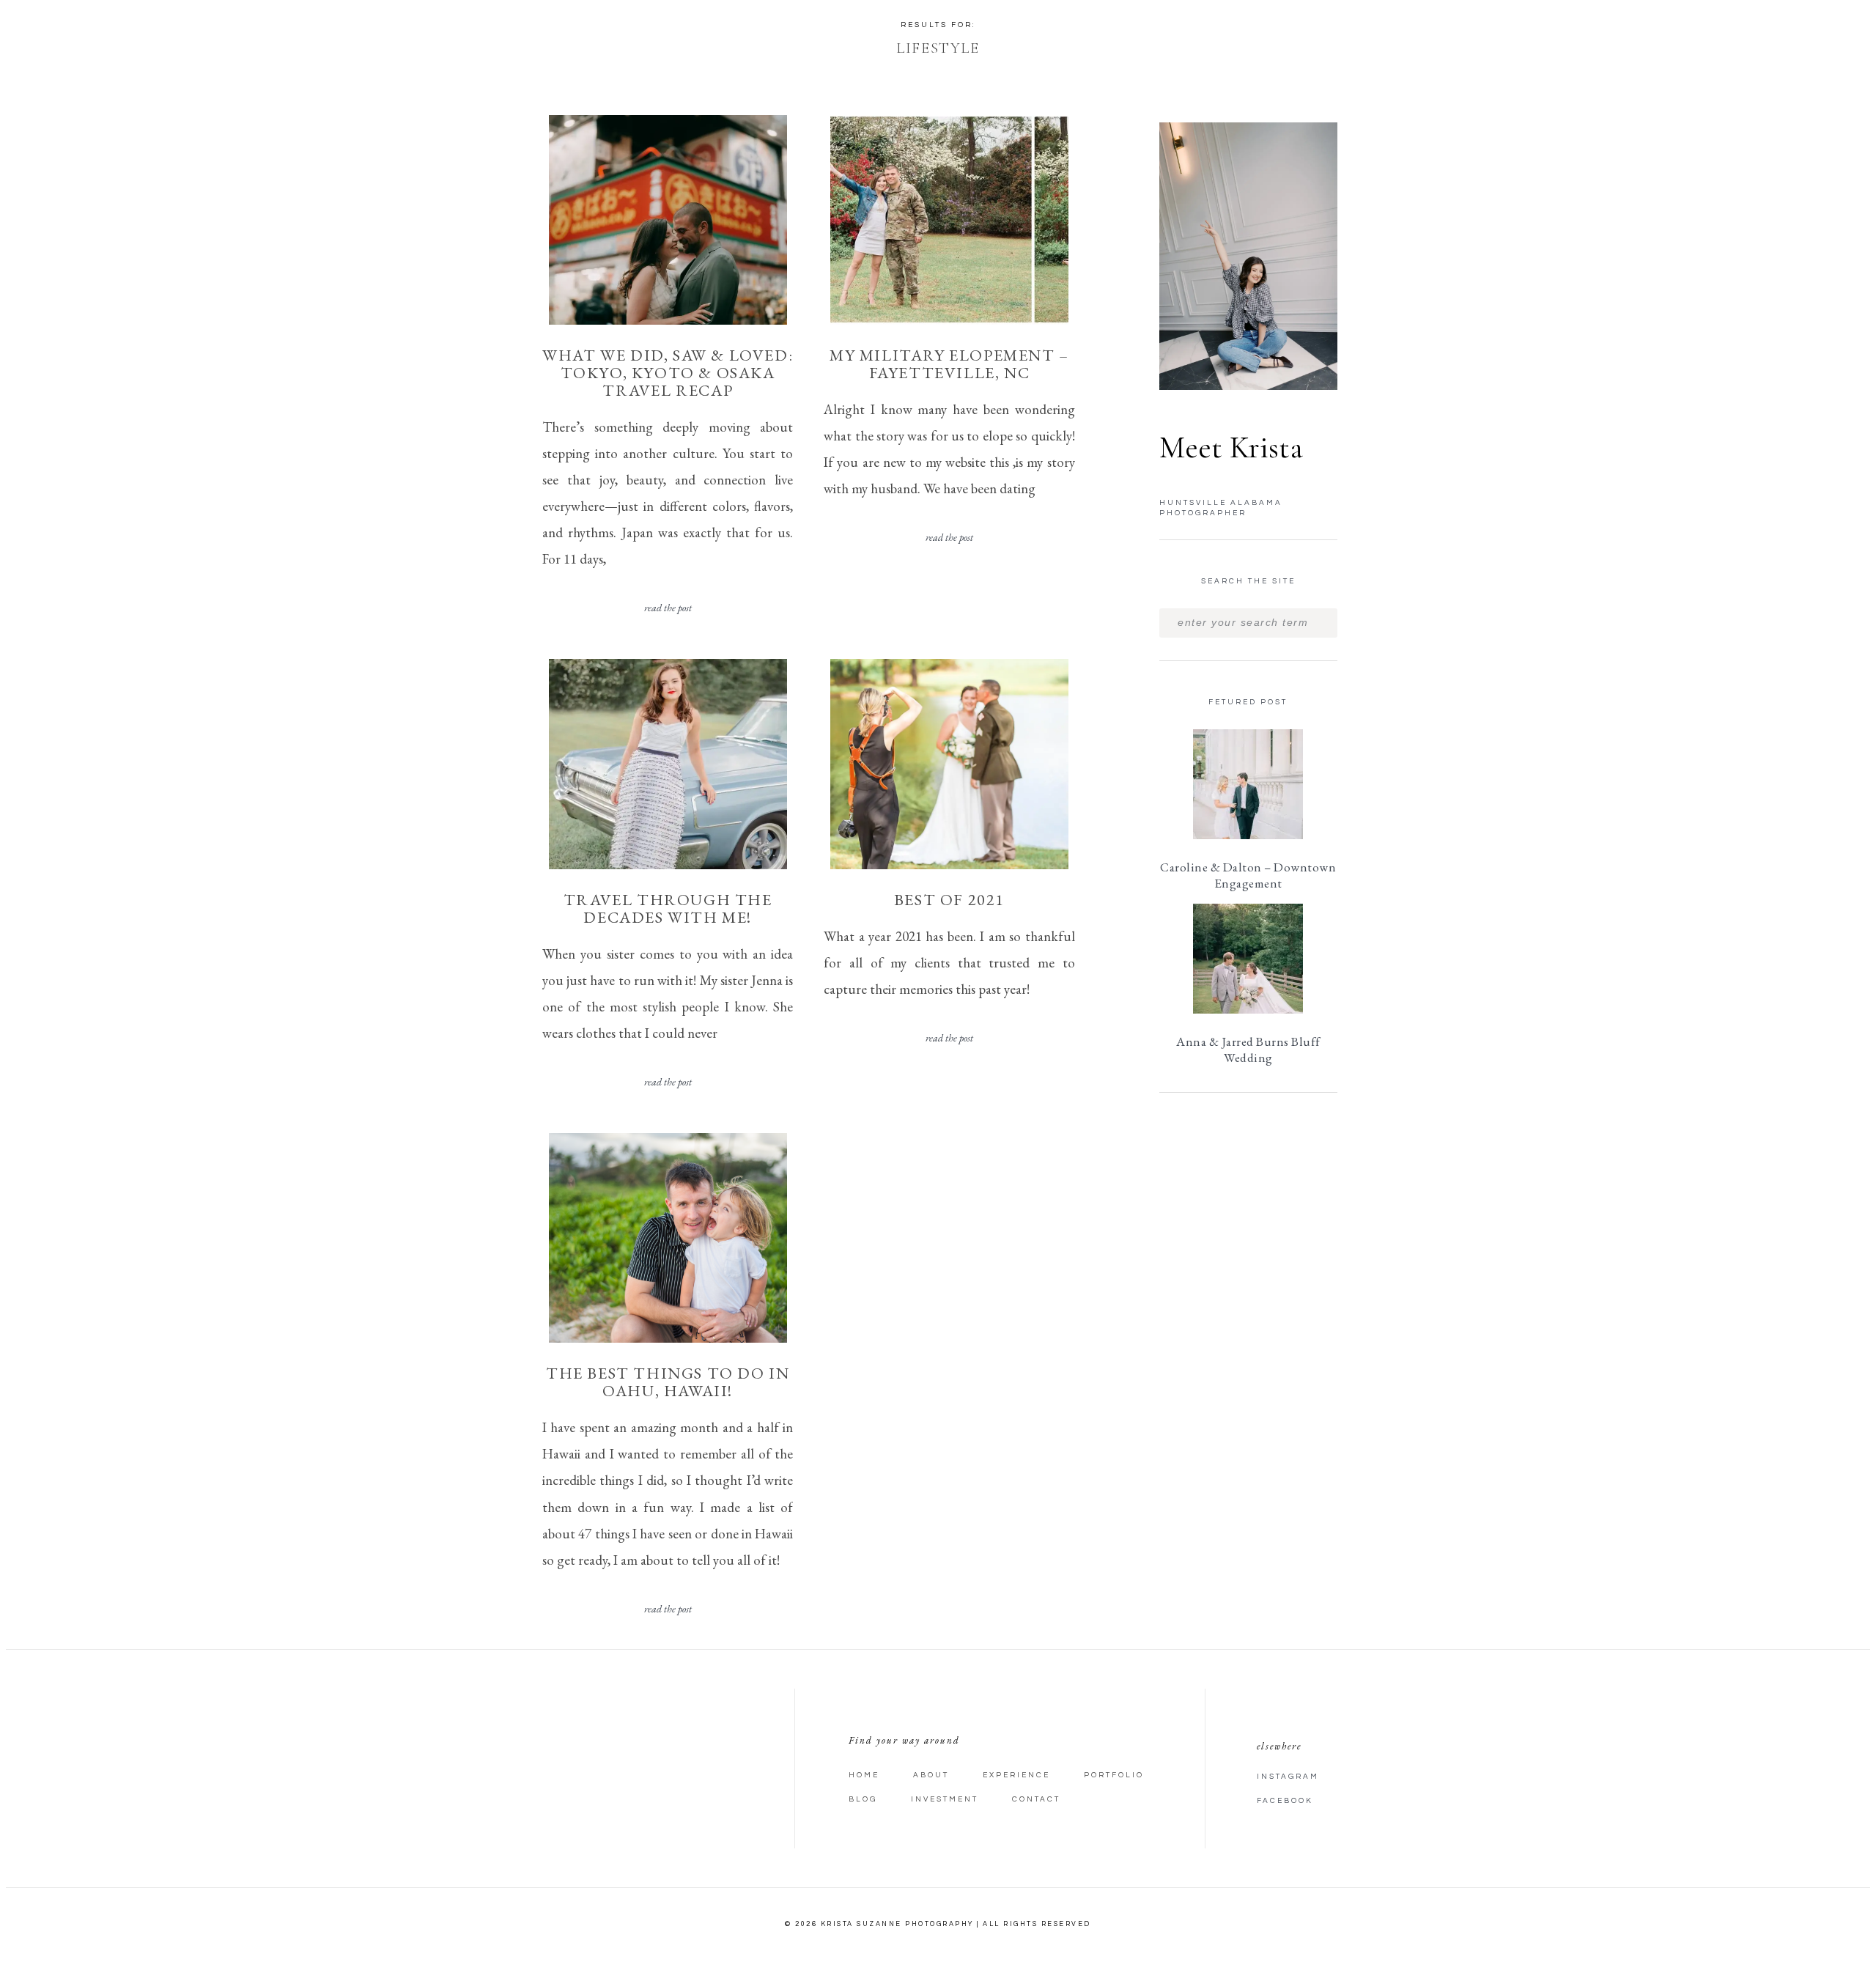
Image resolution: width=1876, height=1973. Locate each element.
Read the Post (668, 608)
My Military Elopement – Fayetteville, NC (949, 364)
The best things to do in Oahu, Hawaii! (668, 1382)
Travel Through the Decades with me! (668, 908)
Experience (1016, 1775)
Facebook (1285, 1801)
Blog (863, 1799)
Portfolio (1114, 1775)
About (931, 1775)
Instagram (1288, 1777)
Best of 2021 (949, 900)
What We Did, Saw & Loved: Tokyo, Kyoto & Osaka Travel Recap (668, 373)
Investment (945, 1799)
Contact (1036, 1799)
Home (864, 1775)
